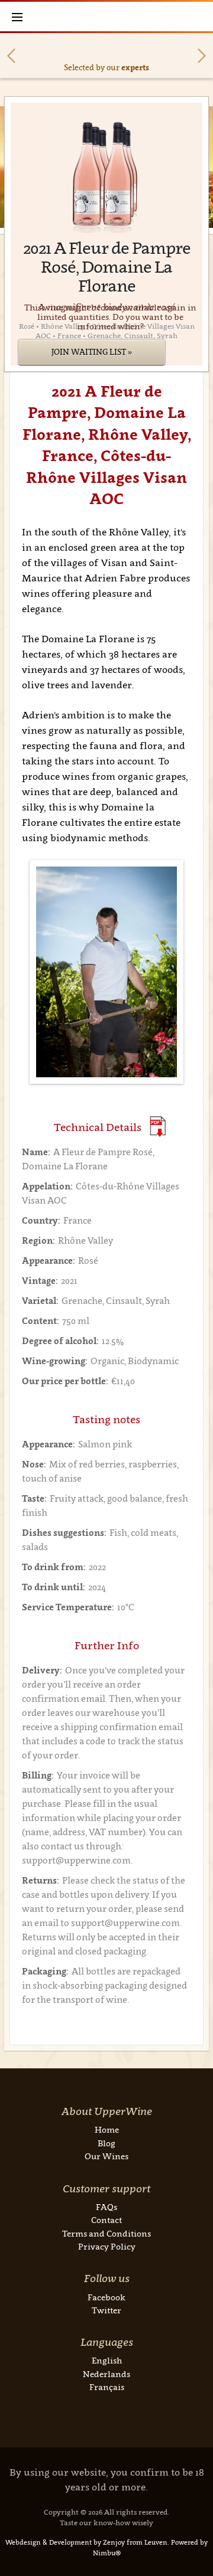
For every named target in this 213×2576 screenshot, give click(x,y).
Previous (11, 56)
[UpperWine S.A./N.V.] (107, 17)
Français (107, 2387)
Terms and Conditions (106, 2233)
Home (107, 2129)
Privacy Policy (107, 2246)
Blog (106, 2143)
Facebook (106, 2297)
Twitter (106, 2310)
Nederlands (106, 2374)
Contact (106, 2220)
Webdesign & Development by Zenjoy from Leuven (86, 2542)
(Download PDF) (158, 1127)
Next (202, 56)
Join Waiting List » (92, 352)
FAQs (106, 2207)
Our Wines (106, 2156)
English (107, 2360)
